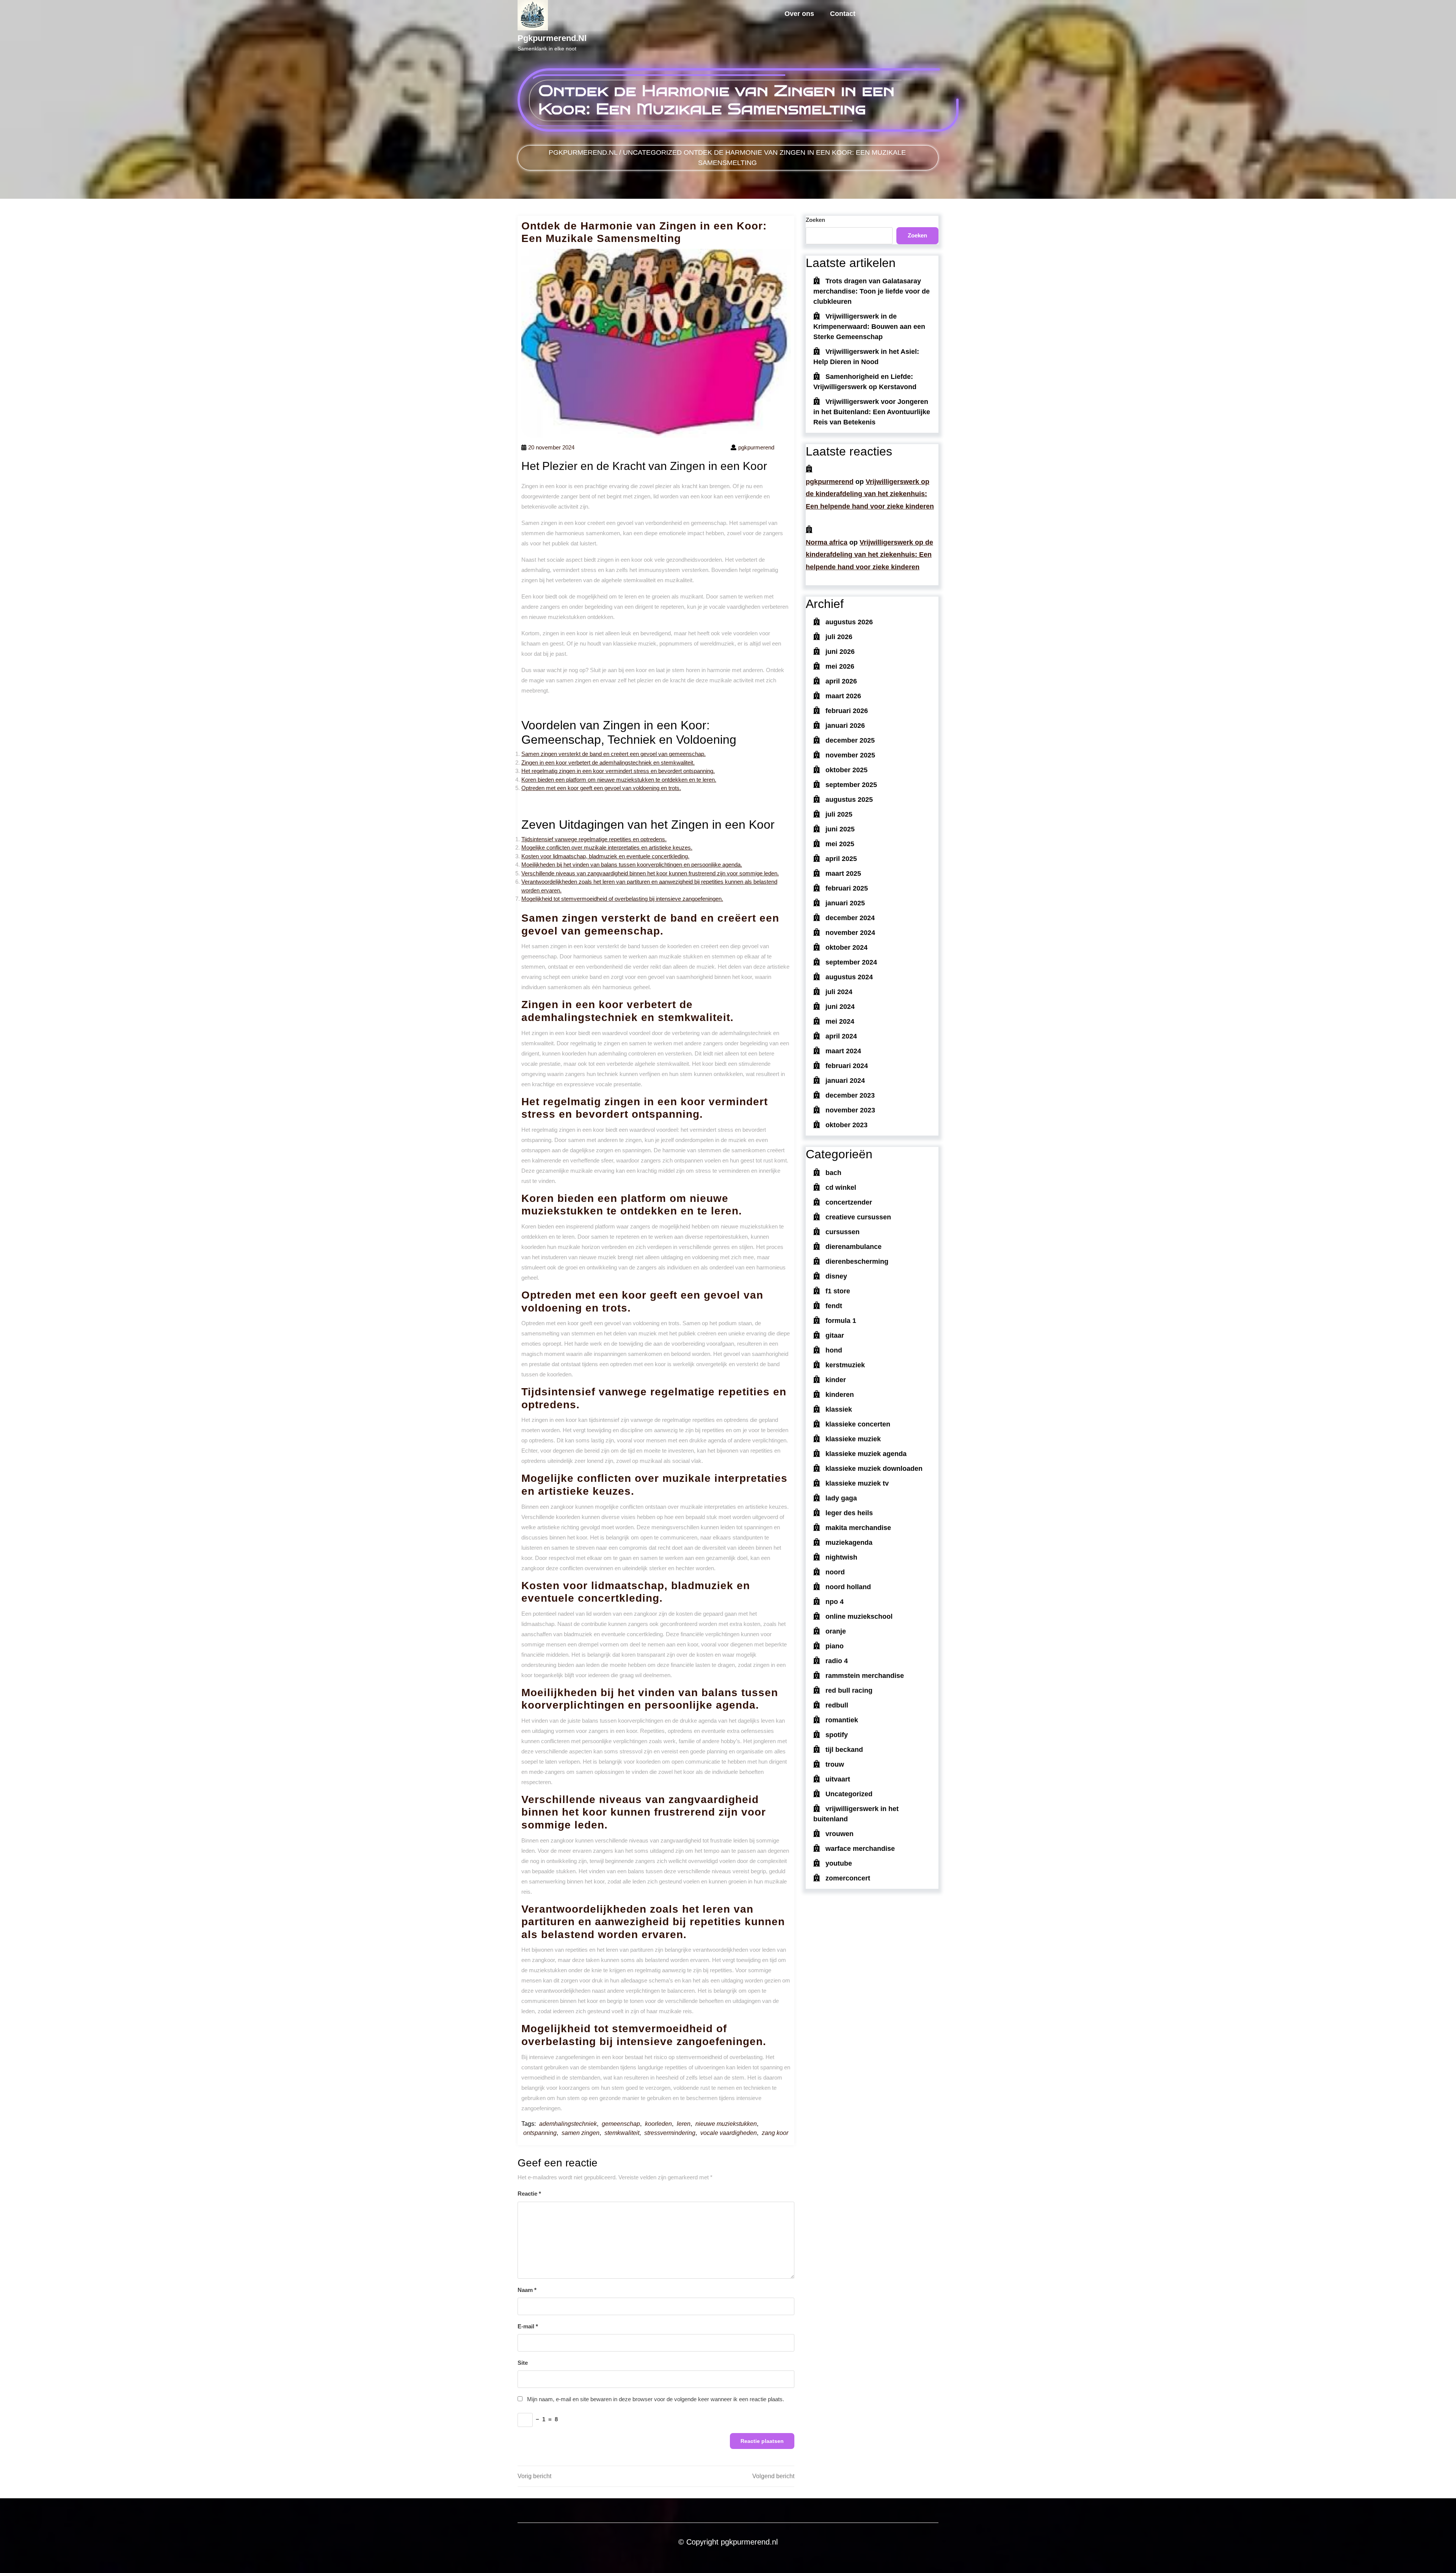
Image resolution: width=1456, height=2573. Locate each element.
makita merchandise (858, 1528)
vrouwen (839, 1834)
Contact (843, 14)
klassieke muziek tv (857, 1483)
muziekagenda (849, 1543)
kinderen (840, 1395)
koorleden (658, 2124)
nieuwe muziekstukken (726, 2124)
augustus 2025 (849, 800)
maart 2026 (843, 696)
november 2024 (850, 933)
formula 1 (841, 1321)
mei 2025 (840, 844)
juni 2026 (840, 652)
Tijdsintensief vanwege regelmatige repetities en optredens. (594, 839)
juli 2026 (839, 637)
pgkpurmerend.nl (552, 38)
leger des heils (849, 1513)
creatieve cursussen (858, 1217)
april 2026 (841, 681)
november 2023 (850, 1110)
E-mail (528, 2326)
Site (523, 2363)
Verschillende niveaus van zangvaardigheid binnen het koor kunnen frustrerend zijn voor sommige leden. (650, 873)
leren (684, 2124)
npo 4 (835, 1602)
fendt (834, 1306)
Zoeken (815, 220)
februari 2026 (847, 711)
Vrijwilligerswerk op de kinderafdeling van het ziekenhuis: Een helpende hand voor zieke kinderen (870, 494)
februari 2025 (847, 888)
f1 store (838, 1291)
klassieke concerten (858, 1424)
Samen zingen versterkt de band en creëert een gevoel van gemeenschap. (613, 754)
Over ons (799, 14)
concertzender (849, 1202)
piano (835, 1646)
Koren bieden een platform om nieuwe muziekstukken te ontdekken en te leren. (619, 780)
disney (836, 1276)
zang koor (775, 2133)
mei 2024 (840, 1021)
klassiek (839, 1409)
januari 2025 (845, 903)
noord (835, 1572)
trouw (835, 1764)
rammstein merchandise (865, 1676)
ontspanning (540, 2133)
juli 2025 (839, 814)
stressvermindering (670, 2133)
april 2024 (841, 1036)
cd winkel (841, 1188)
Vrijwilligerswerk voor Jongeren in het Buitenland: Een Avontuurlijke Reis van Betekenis (872, 412)
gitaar (835, 1335)
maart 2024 (843, 1051)
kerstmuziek (845, 1365)
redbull (837, 1705)
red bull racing (849, 1690)
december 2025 (850, 740)
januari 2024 (845, 1081)
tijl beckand (844, 1750)
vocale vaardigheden (729, 2133)
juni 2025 (840, 829)
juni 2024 (840, 1007)
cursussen (843, 1232)
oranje (836, 1631)
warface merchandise (860, 1849)
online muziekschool (859, 1616)
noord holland (848, 1587)
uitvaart (838, 1779)
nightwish (841, 1557)
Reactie (529, 2194)
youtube (839, 1863)
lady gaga (841, 1498)
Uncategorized (652, 152)
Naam (527, 2290)
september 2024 (851, 962)
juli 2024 (839, 992)
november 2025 (850, 755)
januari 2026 (845, 726)
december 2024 (850, 918)
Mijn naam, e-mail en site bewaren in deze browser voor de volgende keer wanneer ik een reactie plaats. (656, 2399)
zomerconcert (848, 1878)
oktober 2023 (846, 1125)
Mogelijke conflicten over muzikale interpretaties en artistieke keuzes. (607, 847)
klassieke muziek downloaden (874, 1469)
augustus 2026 (849, 622)
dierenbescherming (857, 1261)
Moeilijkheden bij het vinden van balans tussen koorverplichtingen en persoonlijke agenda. (632, 865)
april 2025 (841, 859)
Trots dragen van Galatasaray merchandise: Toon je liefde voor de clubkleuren (872, 291)
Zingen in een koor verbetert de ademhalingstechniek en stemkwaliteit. (608, 763)
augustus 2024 (849, 977)
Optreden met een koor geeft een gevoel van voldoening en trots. (601, 788)
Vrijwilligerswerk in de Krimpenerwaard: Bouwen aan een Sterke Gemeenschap (869, 327)
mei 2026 (840, 666)
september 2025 (851, 785)
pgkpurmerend (830, 482)
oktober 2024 (846, 947)
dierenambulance (854, 1247)
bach (833, 1173)
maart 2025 (843, 873)
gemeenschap (621, 2124)
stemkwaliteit (622, 2133)
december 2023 (850, 1095)
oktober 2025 (846, 770)
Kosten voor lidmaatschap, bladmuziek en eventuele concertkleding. (605, 856)
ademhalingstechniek (568, 2124)
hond (834, 1350)
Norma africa (827, 542)
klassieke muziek (853, 1439)
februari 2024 (847, 1066)
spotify (837, 1735)
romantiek (842, 1720)
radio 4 (837, 1661)
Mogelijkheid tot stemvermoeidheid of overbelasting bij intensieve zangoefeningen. (622, 899)
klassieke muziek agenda (866, 1454)
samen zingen (581, 2133)
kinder (836, 1380)
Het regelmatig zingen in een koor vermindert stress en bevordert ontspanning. (618, 771)
